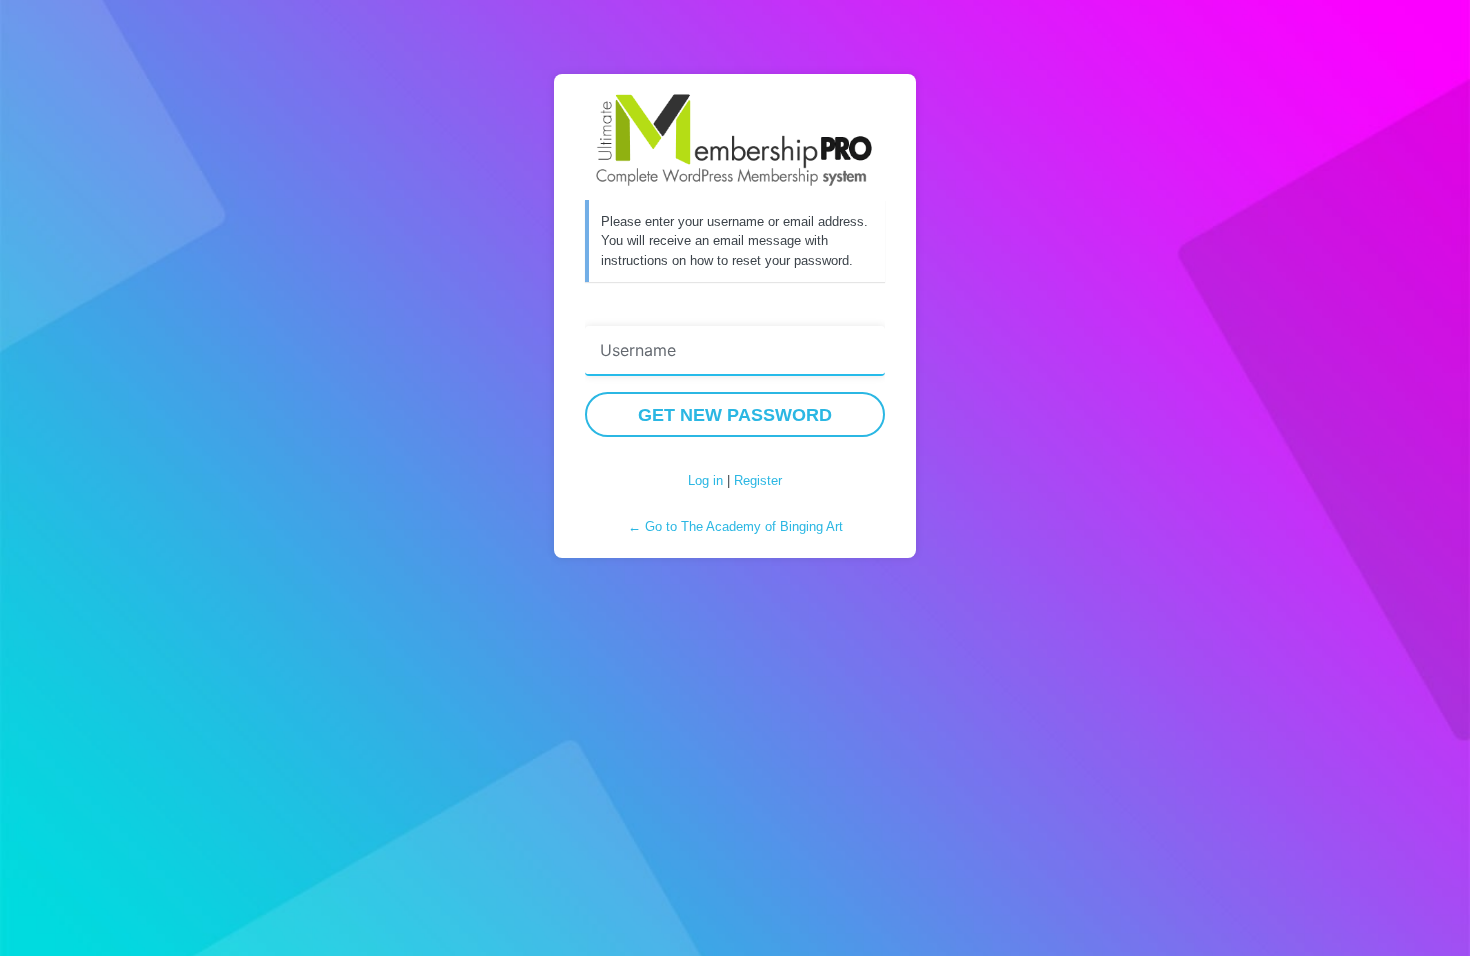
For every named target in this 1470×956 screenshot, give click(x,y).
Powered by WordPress (735, 140)
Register (758, 480)
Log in (705, 480)
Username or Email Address (681, 312)
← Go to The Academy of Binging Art (735, 526)
